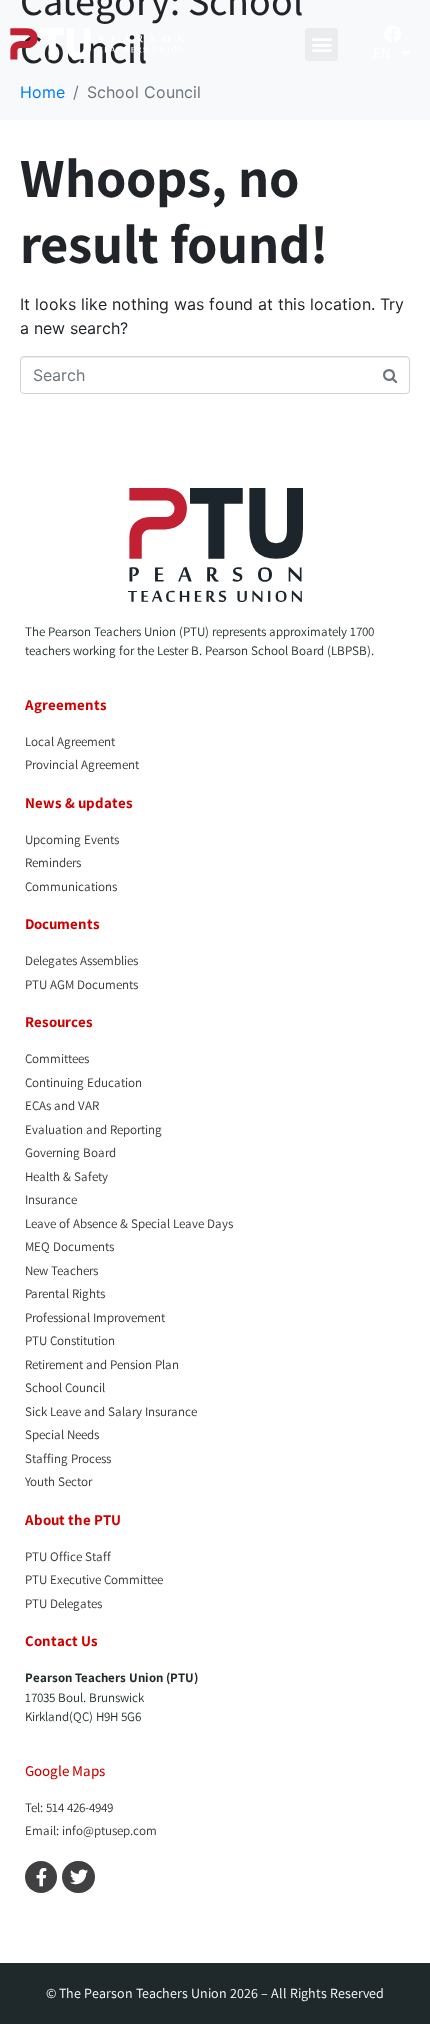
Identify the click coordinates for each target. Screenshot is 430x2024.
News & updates (79, 802)
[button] (321, 44)
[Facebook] (393, 34)
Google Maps (65, 1770)
